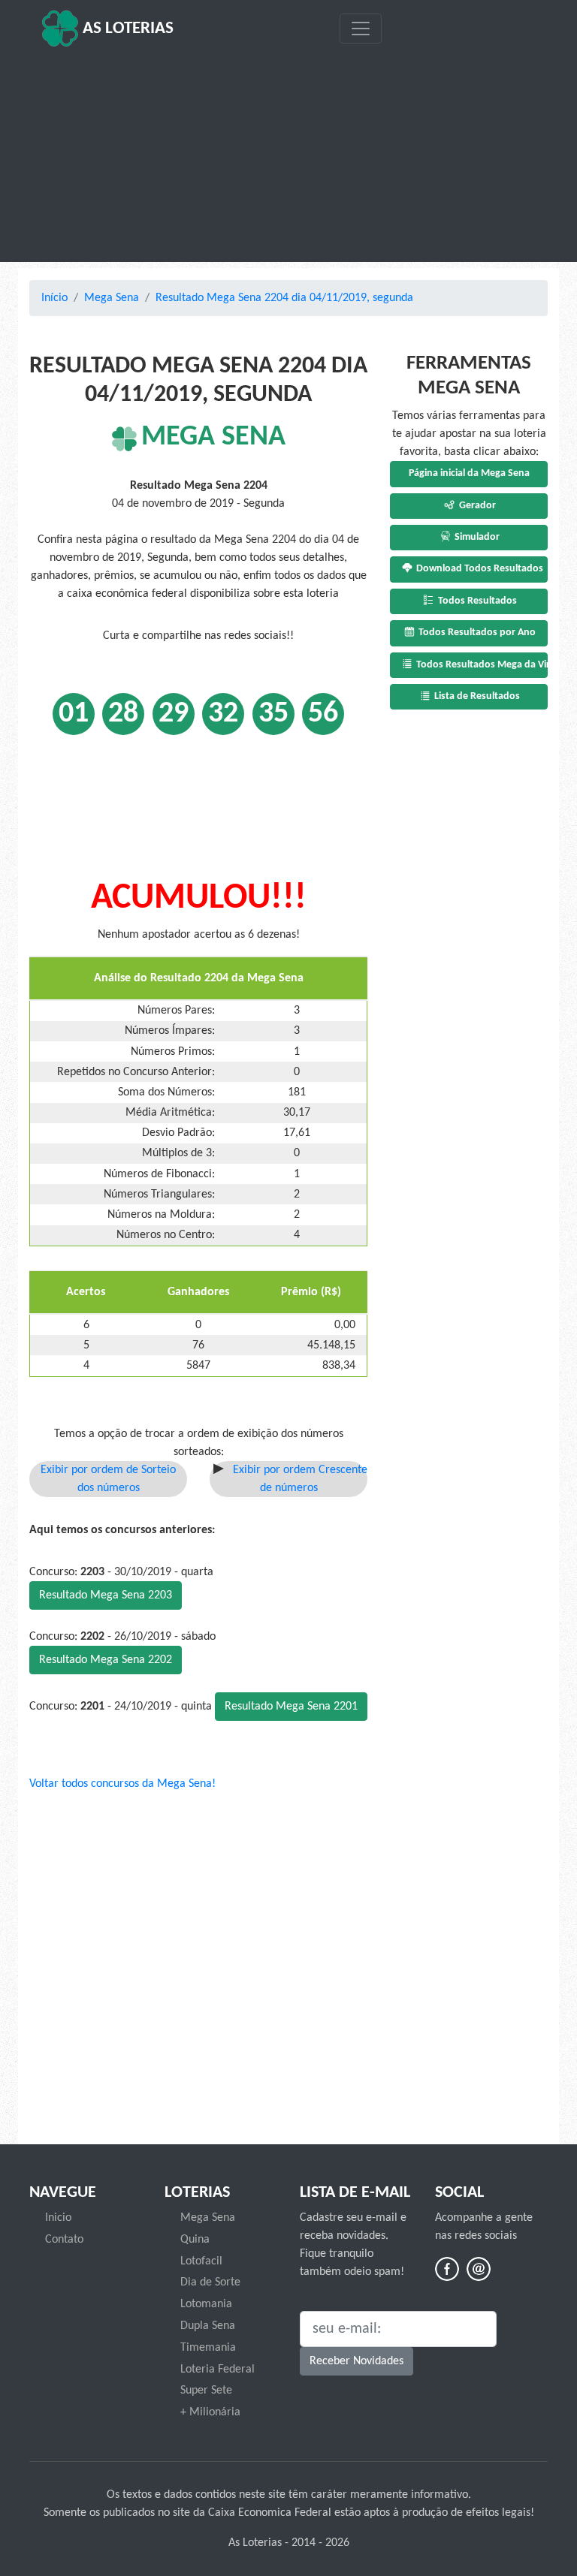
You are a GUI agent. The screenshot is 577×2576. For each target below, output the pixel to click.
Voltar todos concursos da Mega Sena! (122, 1784)
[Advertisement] (288, 155)
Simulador (476, 537)
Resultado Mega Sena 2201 (291, 1707)
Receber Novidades (356, 2361)
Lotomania (206, 2304)
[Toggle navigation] (361, 29)
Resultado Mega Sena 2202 (106, 1660)
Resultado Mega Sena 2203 (106, 1595)
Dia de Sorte (210, 2282)
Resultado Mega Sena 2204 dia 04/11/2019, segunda (284, 298)
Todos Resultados (476, 601)
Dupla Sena (208, 2326)
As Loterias (126, 29)
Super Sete (206, 2391)
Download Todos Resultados (479, 569)
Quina (195, 2240)
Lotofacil (201, 2261)
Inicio (58, 2218)
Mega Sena (112, 298)
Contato (64, 2240)
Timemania (208, 2348)
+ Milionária (210, 2412)
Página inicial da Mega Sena (469, 473)
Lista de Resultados (476, 696)
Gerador (476, 506)
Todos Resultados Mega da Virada (481, 665)
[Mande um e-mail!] (479, 2269)
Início (54, 298)
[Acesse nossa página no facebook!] (447, 2269)
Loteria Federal (218, 2370)
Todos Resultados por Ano (476, 633)
